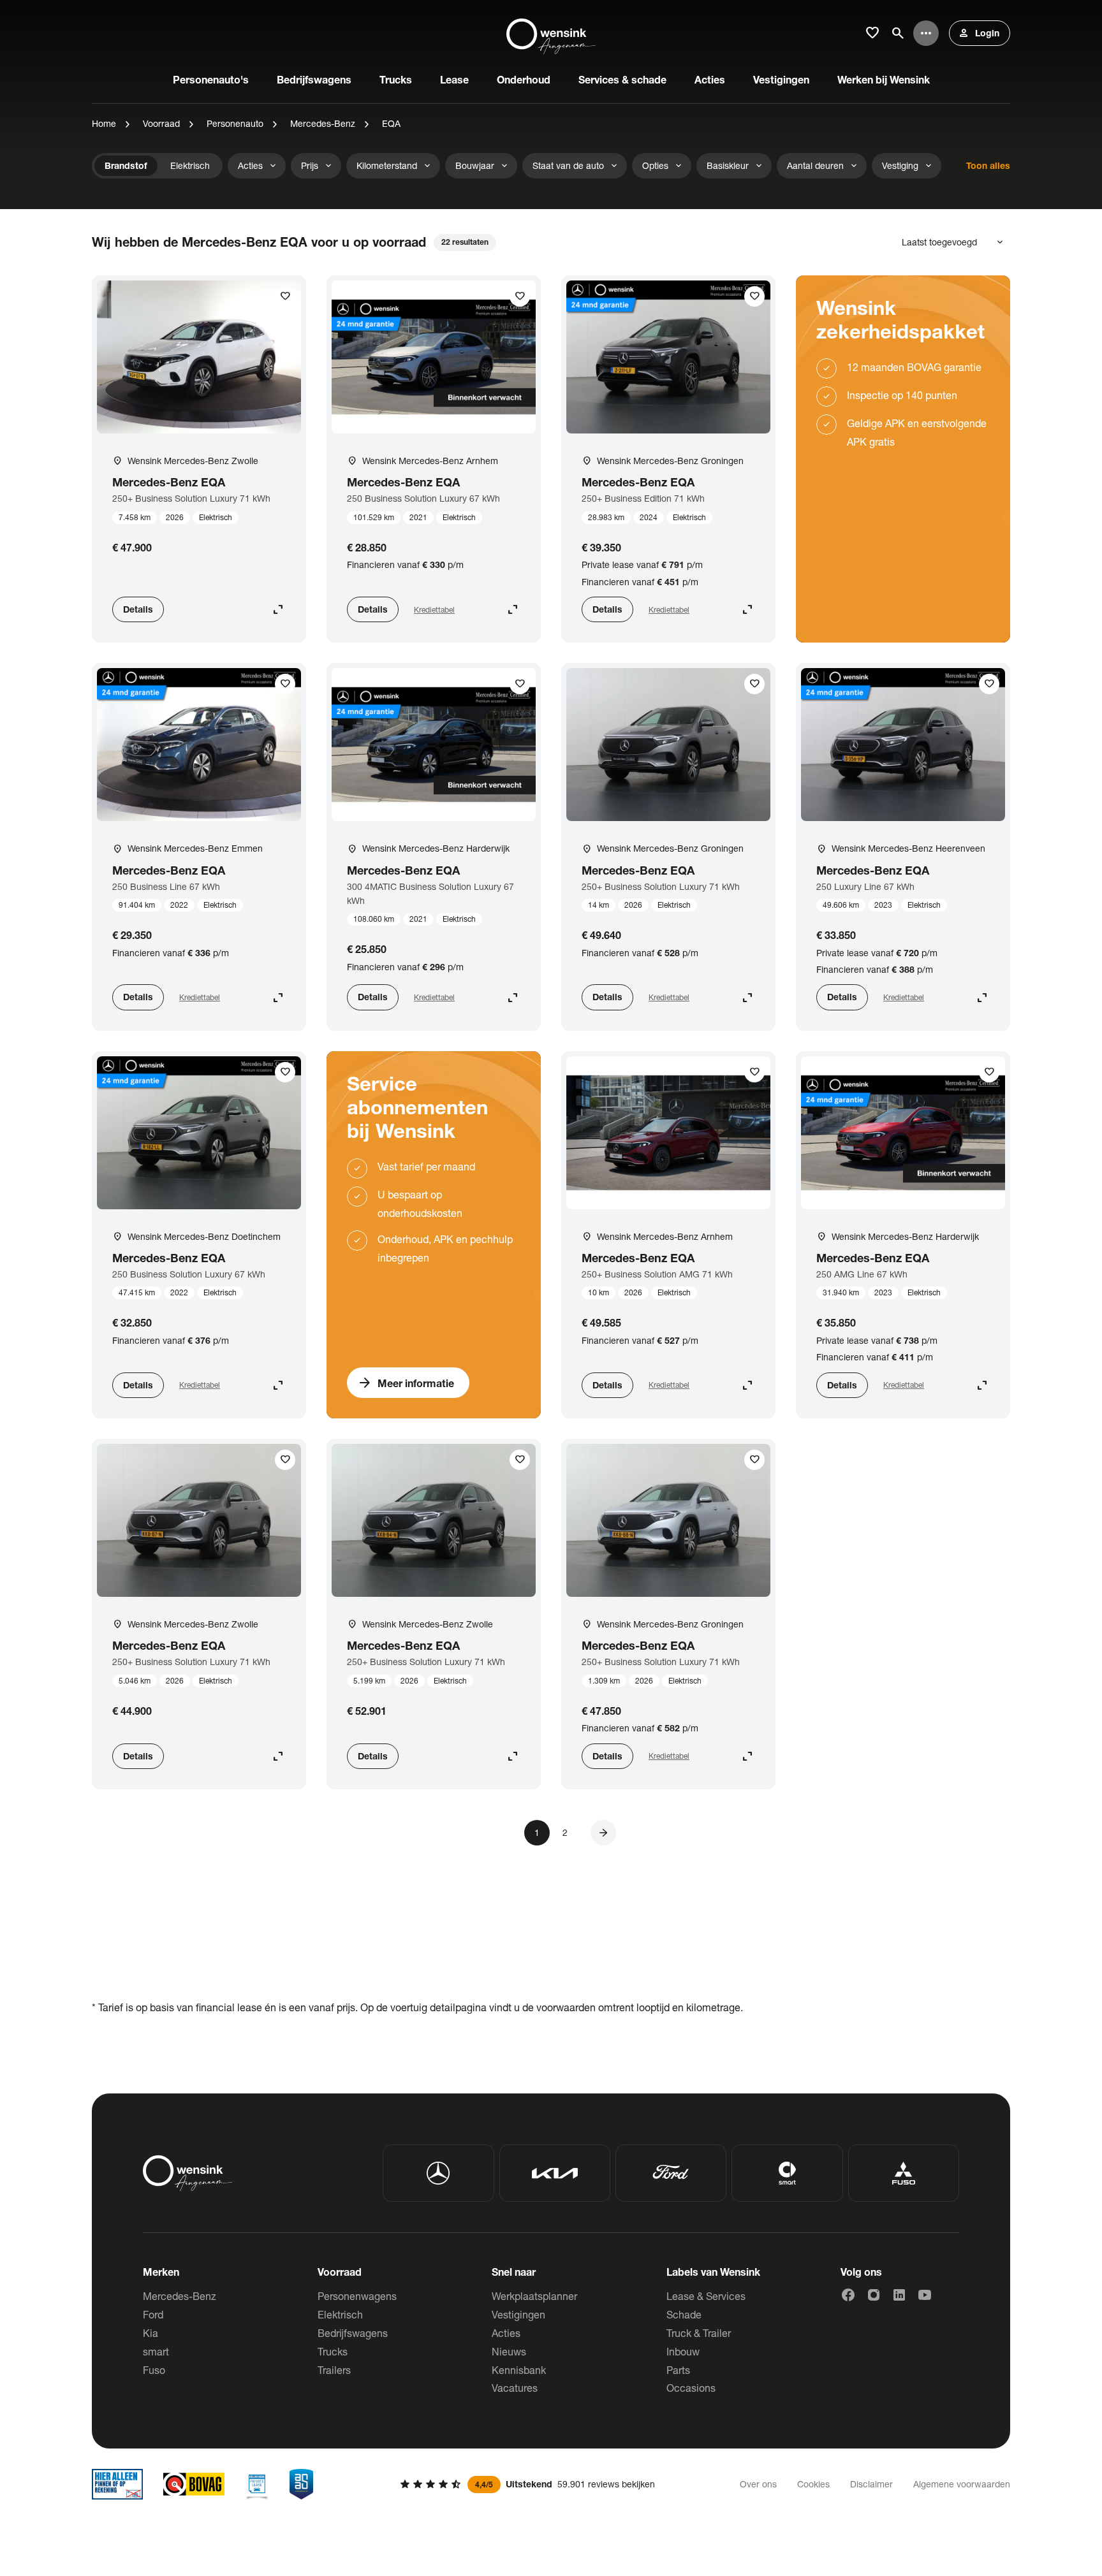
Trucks (333, 2351)
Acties (506, 2333)
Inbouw (683, 2351)
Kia (151, 2333)
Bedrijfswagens (353, 2333)
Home (104, 123)
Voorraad (161, 123)
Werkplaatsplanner (534, 2296)
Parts (678, 2370)
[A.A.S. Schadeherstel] (302, 2484)
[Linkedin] (899, 2295)
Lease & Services (706, 2296)
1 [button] (537, 1832)
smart (156, 2351)
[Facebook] (848, 2295)
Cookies (813, 2484)
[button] (603, 1833)
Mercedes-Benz (323, 123)
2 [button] (565, 1832)
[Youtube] (925, 2295)
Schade (684, 2314)
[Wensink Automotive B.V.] (551, 33)
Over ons (758, 2484)
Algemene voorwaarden (962, 2484)
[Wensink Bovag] (194, 2484)
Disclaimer (871, 2484)
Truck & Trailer (699, 2333)
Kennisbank (519, 2370)
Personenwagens (357, 2296)
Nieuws (509, 2351)
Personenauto (235, 123)
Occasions (691, 2388)
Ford (153, 2314)
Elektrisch (340, 2314)
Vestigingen (518, 2314)
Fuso (154, 2370)
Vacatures (515, 2388)
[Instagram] (874, 2295)
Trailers (334, 2370)
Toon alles (988, 165)
